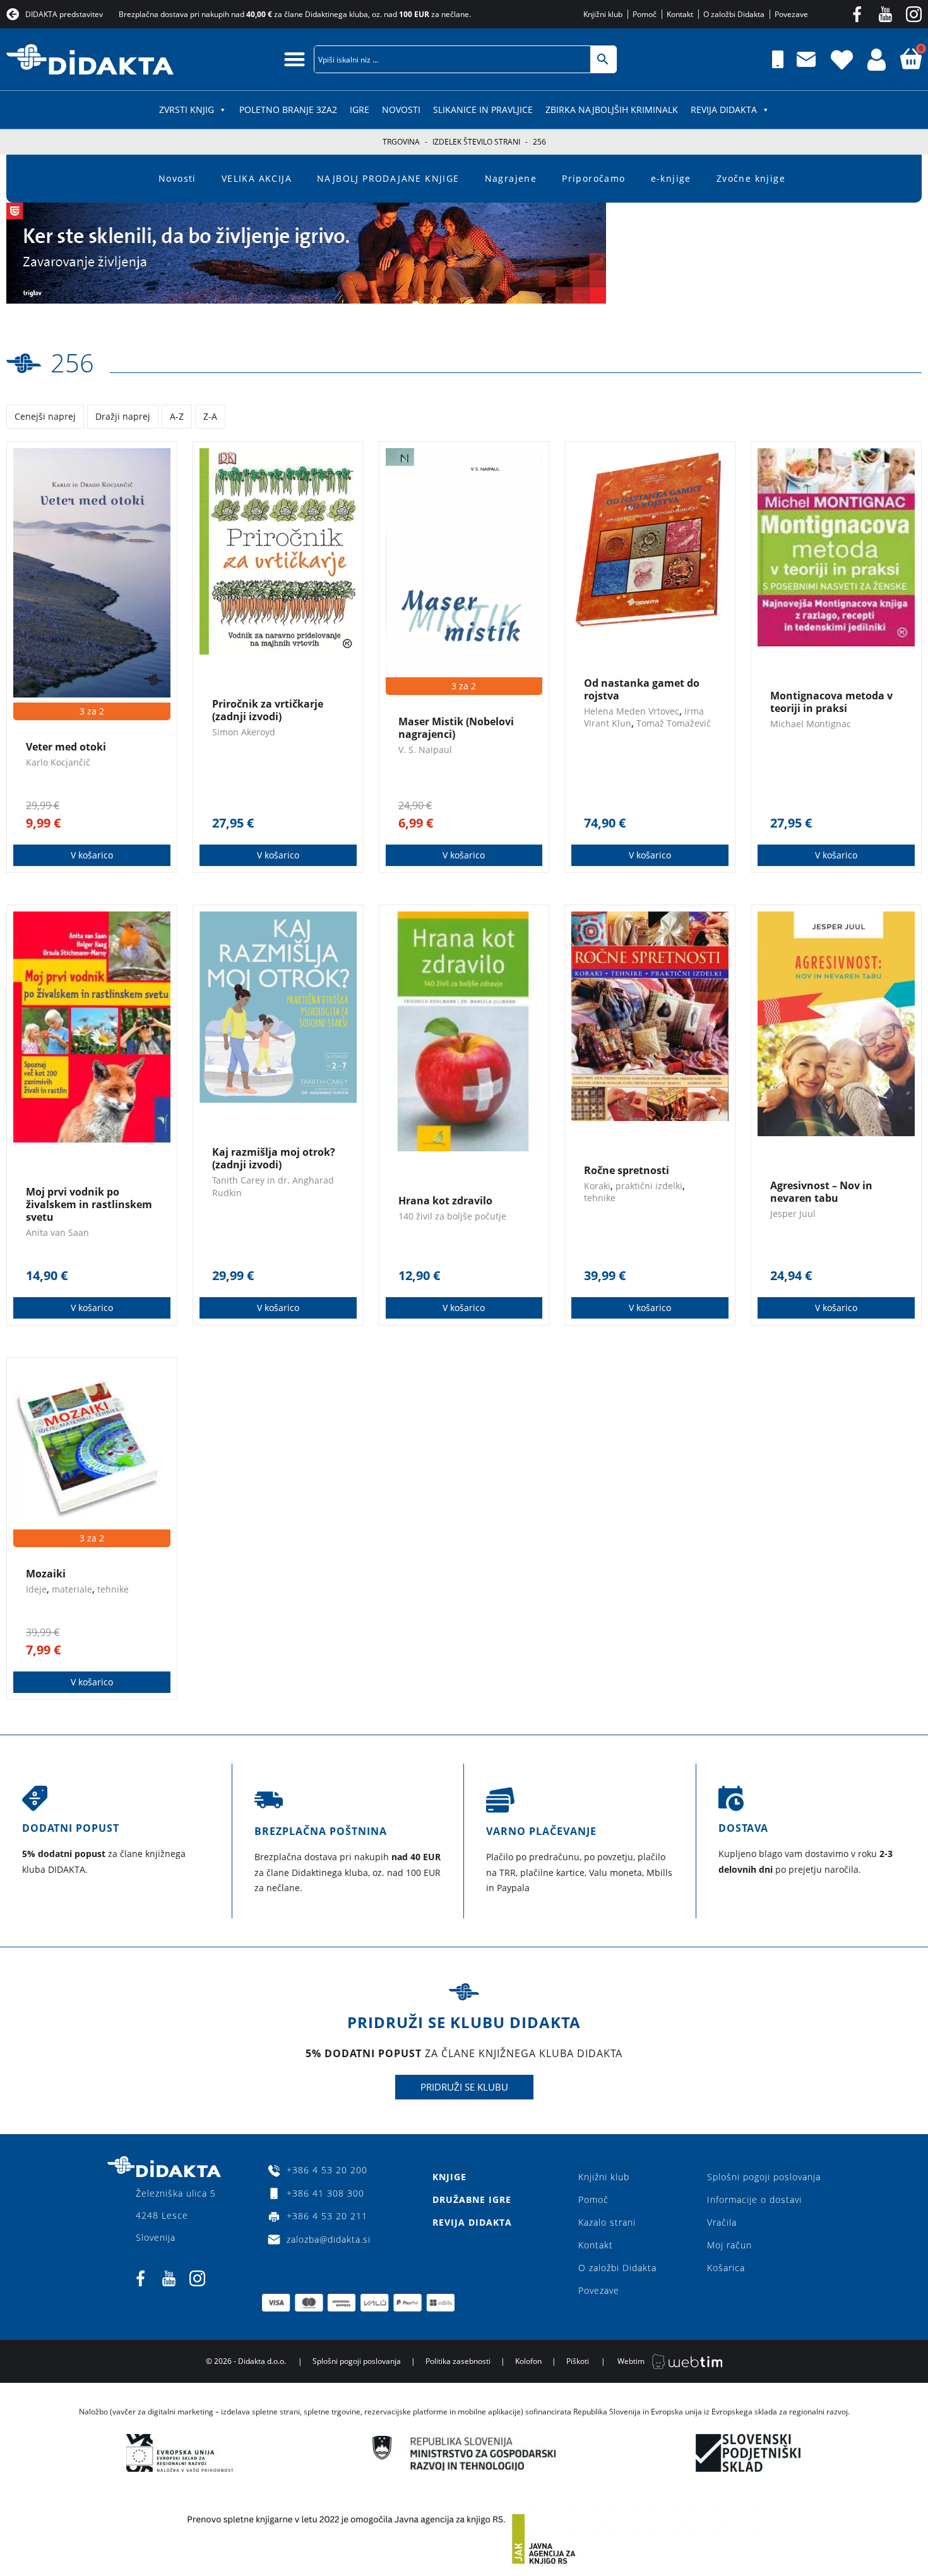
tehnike (600, 1198)
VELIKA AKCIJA (257, 178)
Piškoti (578, 2361)
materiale (72, 1589)
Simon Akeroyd (244, 732)
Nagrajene (511, 178)
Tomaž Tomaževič (674, 723)
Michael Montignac (811, 724)
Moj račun (729, 2245)
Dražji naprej (123, 416)
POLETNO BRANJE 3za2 (288, 110)
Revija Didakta (724, 110)
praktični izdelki (649, 1186)
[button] (294, 59)
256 (72, 363)
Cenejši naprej (45, 416)
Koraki (597, 1186)
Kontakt (596, 2245)
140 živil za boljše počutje (452, 1216)
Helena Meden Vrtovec (632, 711)
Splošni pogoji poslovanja (764, 2177)
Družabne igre (472, 2199)
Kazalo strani (607, 2222)
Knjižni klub (604, 2177)
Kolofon (528, 2361)
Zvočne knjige (751, 178)
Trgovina (401, 142)
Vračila (722, 2222)
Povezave (599, 2290)
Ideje (36, 1589)
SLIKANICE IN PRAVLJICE (483, 110)
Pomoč (593, 2199)
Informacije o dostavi (754, 2199)
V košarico (92, 855)
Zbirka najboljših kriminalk (612, 110)
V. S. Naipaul (425, 750)
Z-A (210, 416)
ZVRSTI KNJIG (187, 110)
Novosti (401, 110)
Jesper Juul (793, 1214)
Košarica (726, 2268)
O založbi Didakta (617, 2268)
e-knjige (671, 178)
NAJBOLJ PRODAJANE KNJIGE (388, 178)
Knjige (449, 2177)
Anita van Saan (57, 1232)
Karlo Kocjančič (58, 762)
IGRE (360, 110)
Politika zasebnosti (458, 2361)
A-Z (177, 416)
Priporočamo (593, 178)
